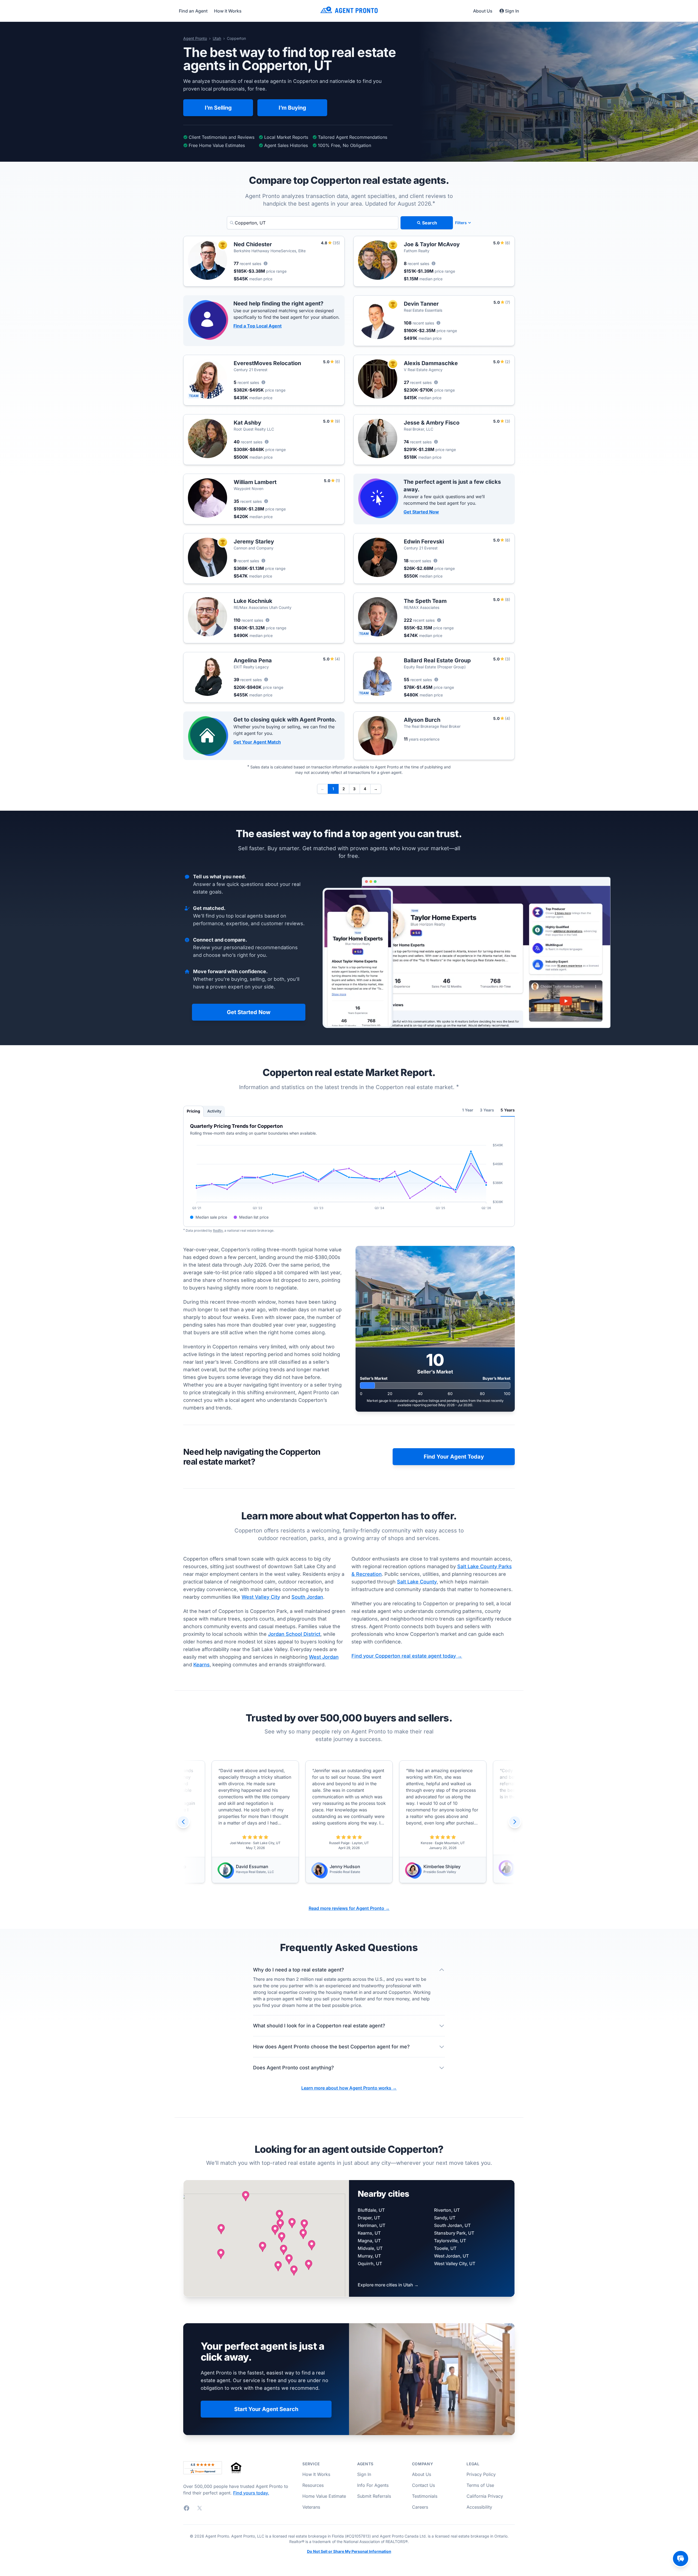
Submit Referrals (374, 2496)
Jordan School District (294, 1634)
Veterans (311, 2507)
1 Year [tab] (468, 1110)
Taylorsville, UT (450, 2241)
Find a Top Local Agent (258, 326)
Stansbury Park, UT (454, 2233)
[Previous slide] (183, 1822)
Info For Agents (373, 2485)
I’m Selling (218, 108)
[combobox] (313, 223)
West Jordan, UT (451, 2256)
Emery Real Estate (348, 1864)
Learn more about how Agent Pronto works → (349, 2088)
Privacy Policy (481, 2474)
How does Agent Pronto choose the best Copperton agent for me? (331, 2047)
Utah (217, 38)
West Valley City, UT (455, 2264)
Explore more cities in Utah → (388, 2285)
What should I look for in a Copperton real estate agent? (319, 2026)
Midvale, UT (370, 2248)
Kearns (201, 1665)
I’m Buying (292, 108)
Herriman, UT (371, 2225)
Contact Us (423, 2485)
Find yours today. (251, 2493)
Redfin (218, 1230)
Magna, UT (369, 2241)
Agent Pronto (195, 38)
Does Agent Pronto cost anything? (294, 2068)
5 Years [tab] (508, 1110)
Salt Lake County (417, 1582)
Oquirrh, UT (370, 2264)
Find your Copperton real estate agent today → (407, 1656)
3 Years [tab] (487, 1110)
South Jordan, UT (452, 2225)
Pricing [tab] (193, 1111)
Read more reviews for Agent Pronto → (349, 1908)
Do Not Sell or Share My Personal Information (349, 2551)
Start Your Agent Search (266, 2409)
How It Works (316, 2474)
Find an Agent (193, 11)
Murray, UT (369, 2256)
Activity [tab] (214, 1111)
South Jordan (307, 1597)
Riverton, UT (447, 2210)
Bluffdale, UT (371, 2210)
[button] (263, 2247)
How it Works (228, 11)
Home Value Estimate (324, 2496)
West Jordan (324, 1657)
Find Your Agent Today (454, 1457)
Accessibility (479, 2507)
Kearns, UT (369, 2233)
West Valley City (261, 1597)
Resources (313, 2485)
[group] (349, 1822)
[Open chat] (681, 2559)
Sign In (512, 11)
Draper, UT (369, 2218)
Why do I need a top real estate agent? (299, 1970)
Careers (420, 2507)
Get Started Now (421, 512)
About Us (483, 11)
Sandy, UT (445, 2218)
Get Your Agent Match (257, 742)
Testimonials (425, 2496)
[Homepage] (349, 11)
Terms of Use (480, 2485)
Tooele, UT (445, 2248)
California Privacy (485, 2496)
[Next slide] (515, 1822)
